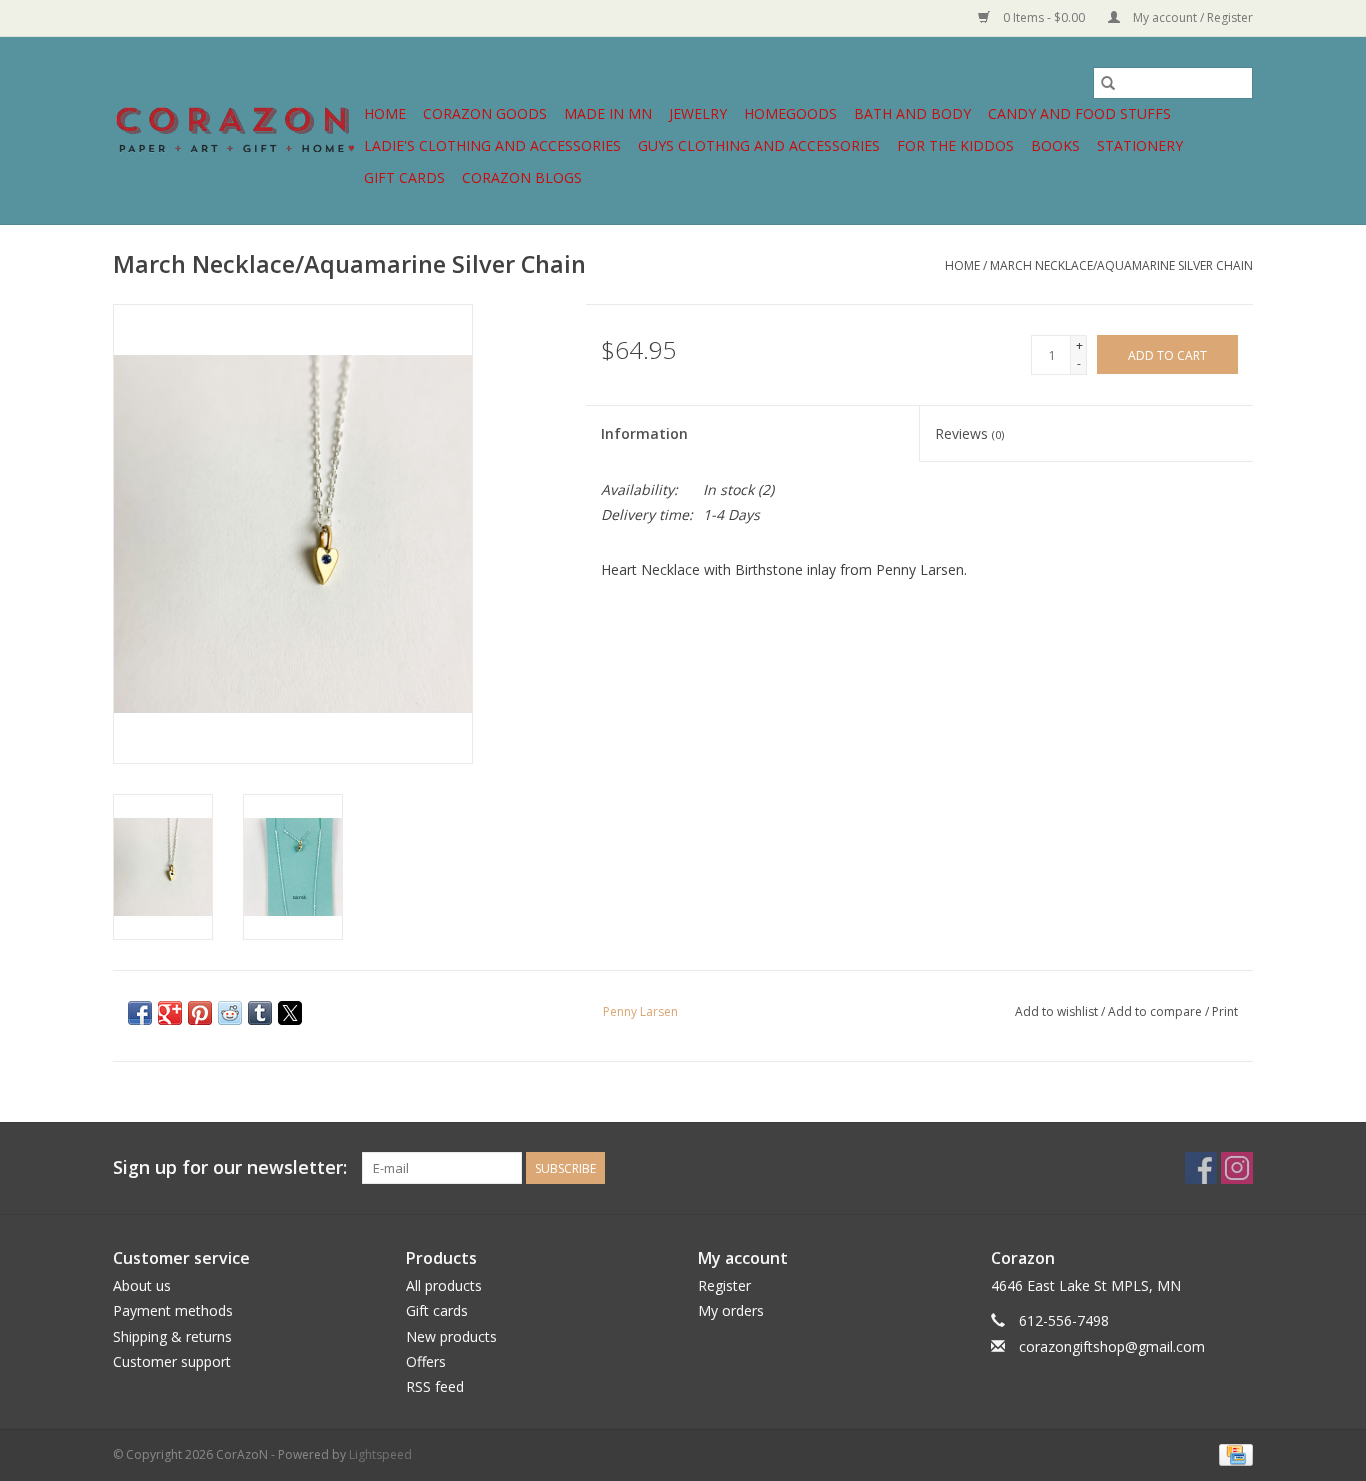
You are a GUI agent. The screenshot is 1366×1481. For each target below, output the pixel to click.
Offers (426, 1361)
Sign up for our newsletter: (230, 1167)
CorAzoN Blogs (522, 177)
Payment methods (173, 1310)
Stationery (1140, 145)
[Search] (1108, 83)
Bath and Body (912, 113)
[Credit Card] (1232, 1453)
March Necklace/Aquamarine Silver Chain (1121, 265)
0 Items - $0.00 (1044, 17)
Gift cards (404, 177)
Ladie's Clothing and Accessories (492, 145)
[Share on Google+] (170, 1013)
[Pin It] (200, 1013)
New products (451, 1336)
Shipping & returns (172, 1336)
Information (644, 433)
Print (1225, 1011)
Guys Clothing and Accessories (759, 145)
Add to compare (1156, 1011)
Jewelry (698, 113)
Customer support (172, 1361)
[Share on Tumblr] (260, 1013)
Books (1055, 145)
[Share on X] (290, 1013)
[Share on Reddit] (230, 1013)
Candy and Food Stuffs (1079, 113)
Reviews (969, 433)
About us (142, 1285)
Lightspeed (380, 1454)
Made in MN (608, 113)
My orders (731, 1310)
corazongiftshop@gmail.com (1112, 1346)
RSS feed (435, 1386)
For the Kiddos (955, 145)
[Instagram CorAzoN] (1237, 1168)
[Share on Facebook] (140, 1013)
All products (444, 1285)
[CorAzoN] (235, 130)
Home (385, 113)
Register (724, 1285)
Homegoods (790, 113)
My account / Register (1191, 17)
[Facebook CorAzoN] (1201, 1168)
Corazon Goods (485, 113)
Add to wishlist (1058, 1011)
